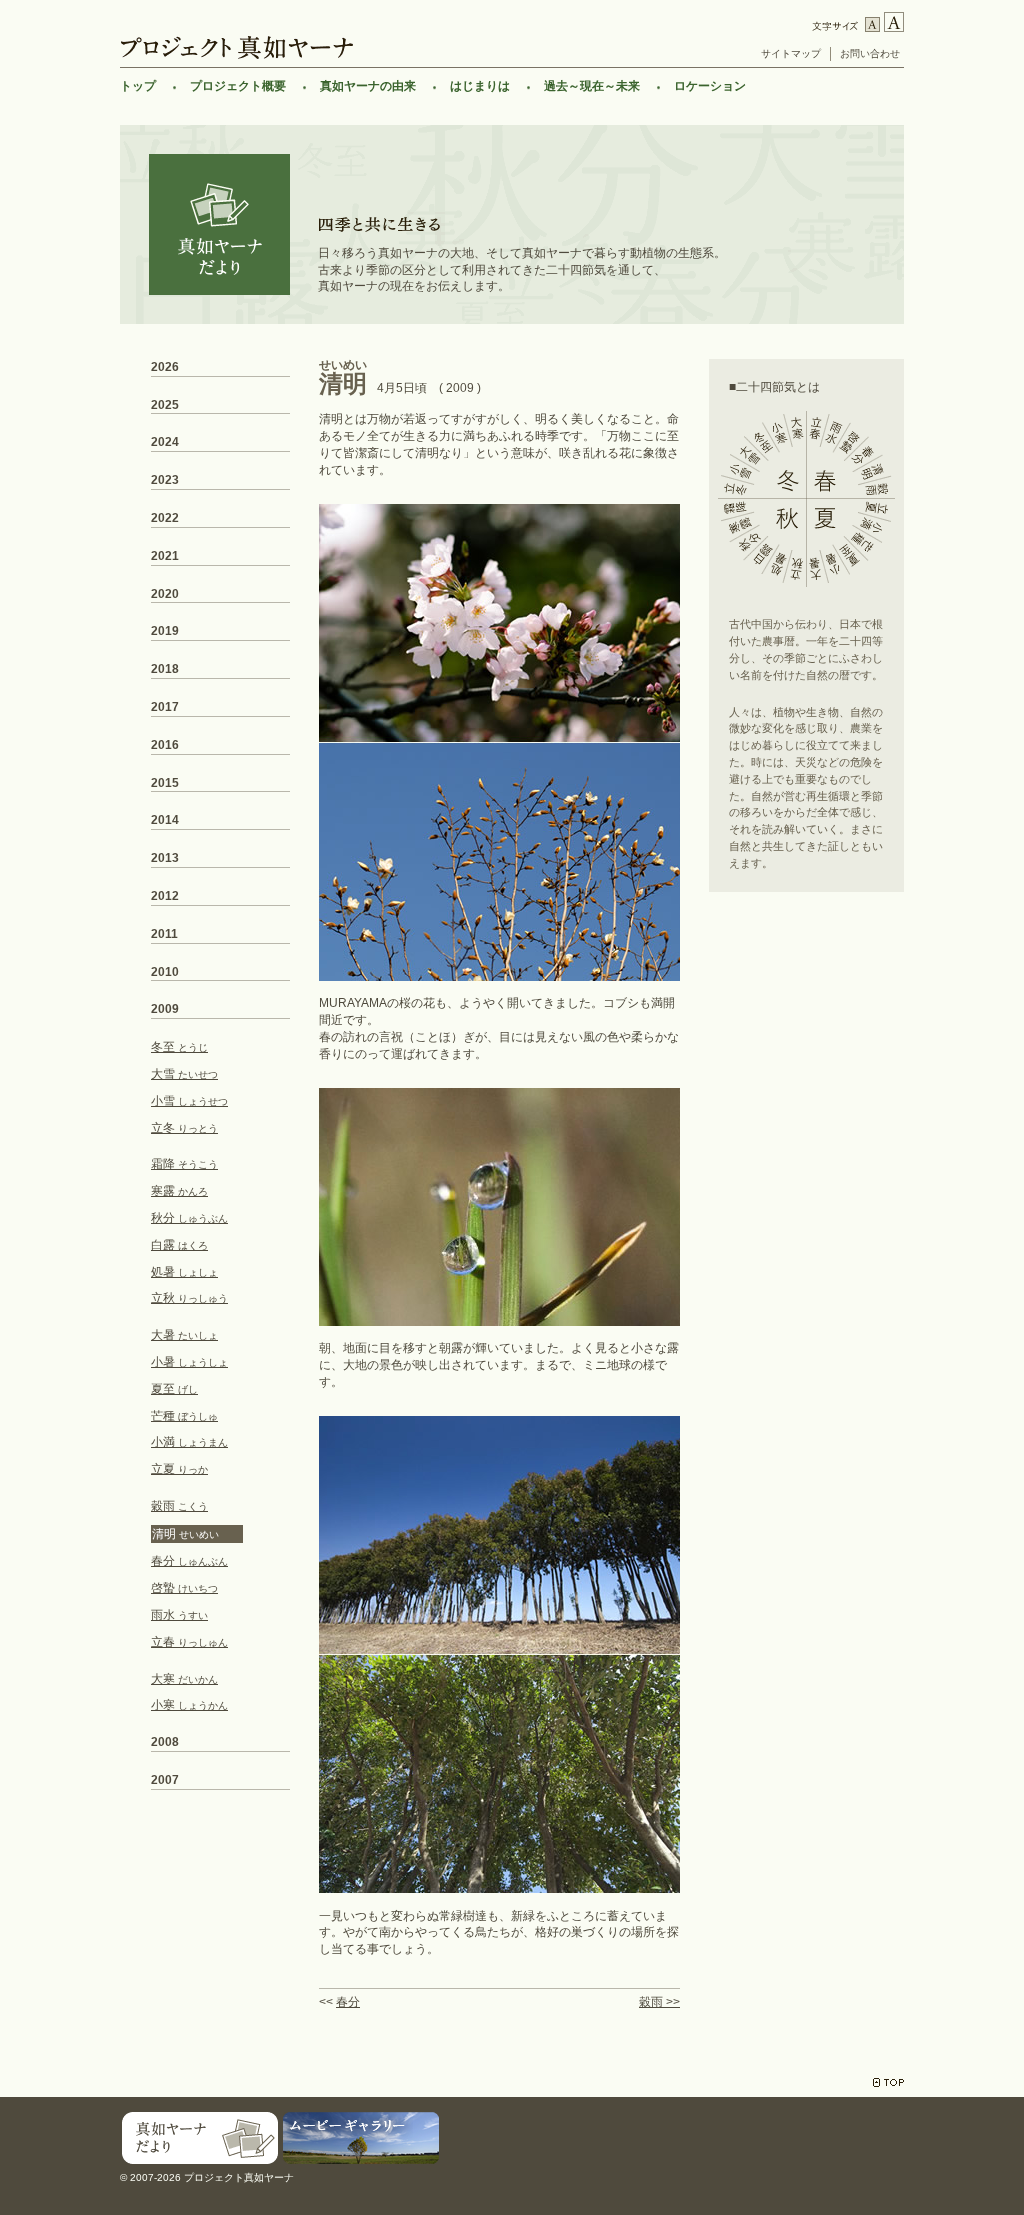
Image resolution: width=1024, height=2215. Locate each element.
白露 (179, 1245)
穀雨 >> (659, 2002)
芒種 (184, 1416)
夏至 (174, 1389)
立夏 (179, 1469)
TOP (888, 2082)
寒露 (179, 1191)
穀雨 (179, 1506)
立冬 (184, 1128)
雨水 (179, 1615)
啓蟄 (184, 1588)
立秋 (189, 1298)
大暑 (184, 1335)
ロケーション (710, 86)
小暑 (189, 1362)
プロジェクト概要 (238, 86)
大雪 (184, 1074)
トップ (138, 86)
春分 (348, 2002)
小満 (189, 1442)
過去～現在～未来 (592, 86)
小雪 (189, 1101)
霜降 (184, 1164)
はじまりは (480, 86)
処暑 (184, 1272)
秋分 (189, 1218)
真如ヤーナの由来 (368, 86)
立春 (189, 1642)
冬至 (179, 1047)
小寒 (189, 1705)
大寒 (184, 1679)
